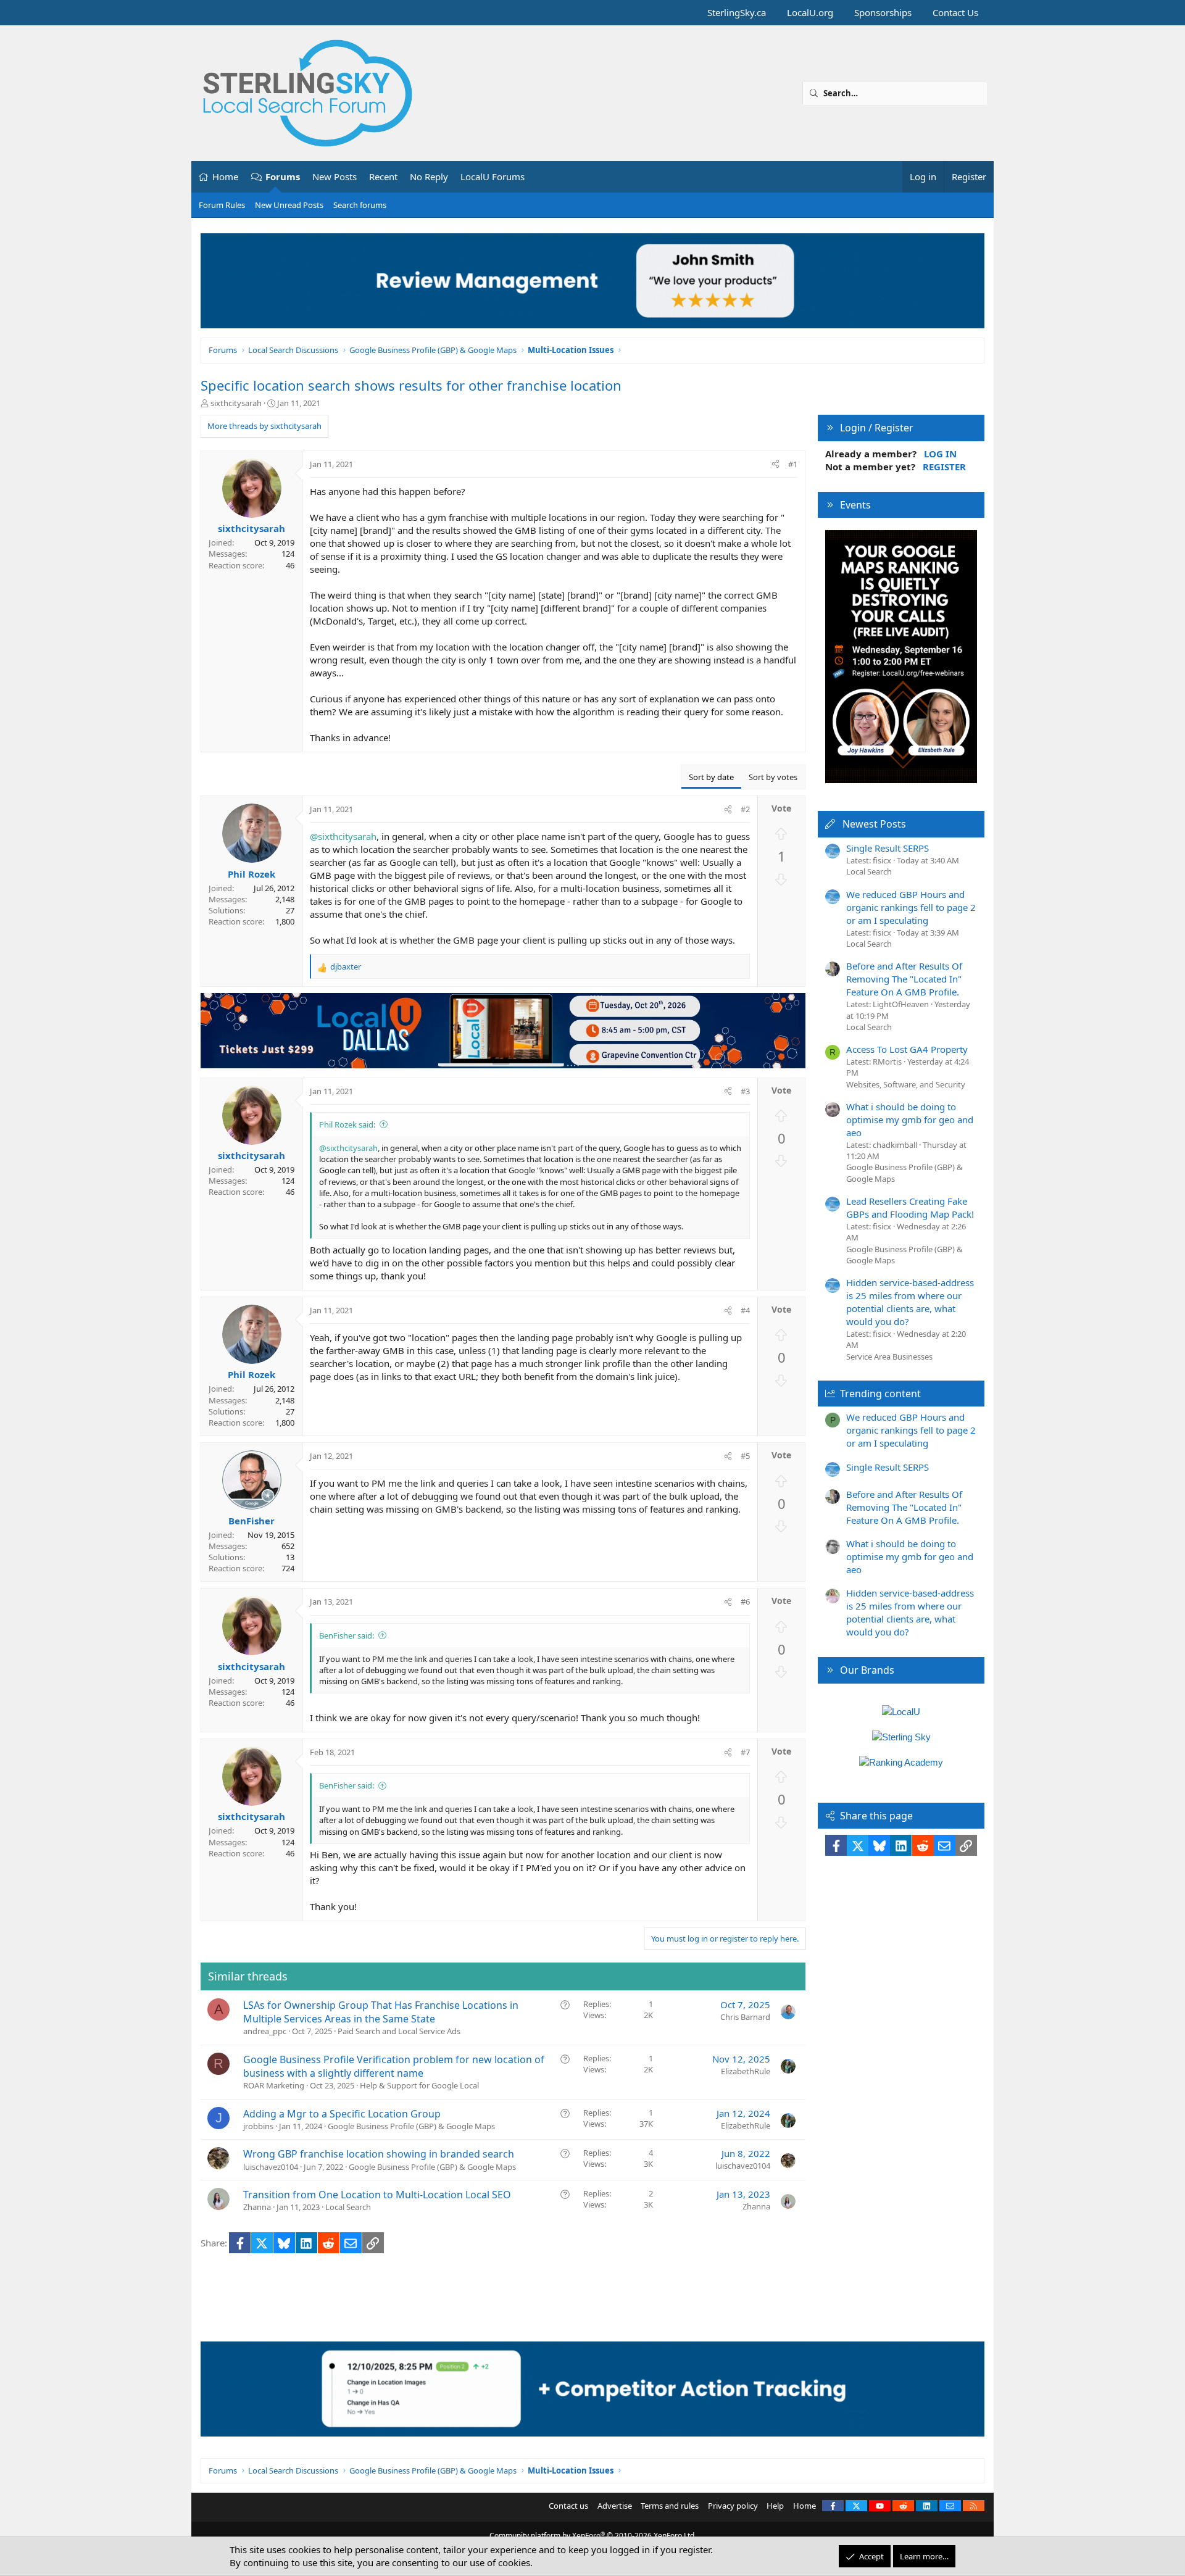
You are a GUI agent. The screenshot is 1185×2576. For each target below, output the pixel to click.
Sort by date (711, 777)
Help (775, 2506)
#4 (745, 1310)
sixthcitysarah (236, 403)
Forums (283, 177)
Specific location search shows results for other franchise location (411, 385)
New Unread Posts (289, 205)
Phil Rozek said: (347, 1124)
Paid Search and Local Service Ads (399, 2031)
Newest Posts (874, 824)
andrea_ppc (265, 2031)
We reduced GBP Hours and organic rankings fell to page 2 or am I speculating (911, 907)
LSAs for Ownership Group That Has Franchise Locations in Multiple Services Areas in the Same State (381, 2012)
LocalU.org (810, 12)
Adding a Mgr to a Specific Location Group (342, 2114)
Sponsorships (883, 12)
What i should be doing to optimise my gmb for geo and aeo (910, 1120)
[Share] (775, 464)
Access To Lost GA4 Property (907, 1049)
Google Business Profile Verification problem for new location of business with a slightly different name (394, 2066)
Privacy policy (733, 2506)
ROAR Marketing (274, 2085)
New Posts (335, 177)
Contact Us (955, 12)
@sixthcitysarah (343, 836)
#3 (745, 1091)
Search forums (360, 205)
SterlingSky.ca (737, 12)
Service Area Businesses (889, 1357)
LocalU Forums (493, 177)
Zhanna (257, 2207)
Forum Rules (222, 205)
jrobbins (258, 2126)
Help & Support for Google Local (419, 2085)
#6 (745, 1602)
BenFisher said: (347, 1635)
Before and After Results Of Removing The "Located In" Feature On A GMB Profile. (904, 979)
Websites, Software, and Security (906, 1084)
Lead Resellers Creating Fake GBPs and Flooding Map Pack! (910, 1207)
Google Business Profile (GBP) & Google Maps (411, 2126)
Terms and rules (670, 2506)
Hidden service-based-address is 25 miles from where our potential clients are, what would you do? (910, 1302)
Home (225, 177)
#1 (793, 464)
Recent (383, 177)
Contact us (568, 2506)
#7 (745, 1752)
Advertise (615, 2506)
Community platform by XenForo (593, 2536)
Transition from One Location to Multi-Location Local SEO (377, 2195)
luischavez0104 (271, 2167)
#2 (745, 809)
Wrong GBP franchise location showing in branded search (379, 2154)
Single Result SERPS (888, 848)
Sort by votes (773, 777)
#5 (745, 1456)
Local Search (348, 2207)
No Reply (429, 177)
